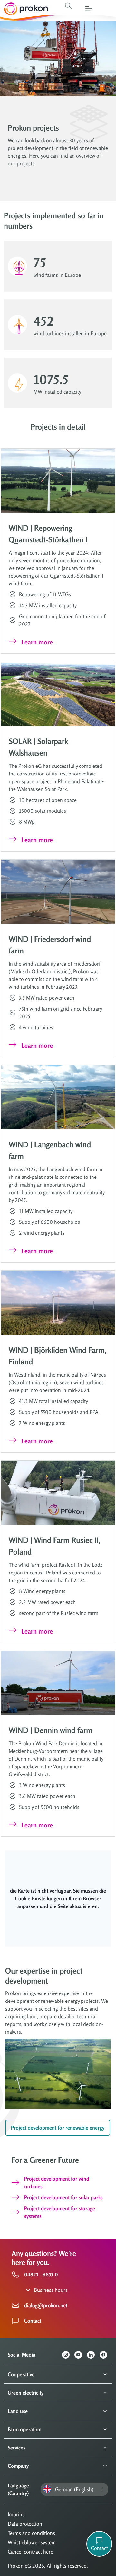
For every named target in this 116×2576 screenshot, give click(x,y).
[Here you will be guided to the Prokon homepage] (24, 9)
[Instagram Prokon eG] (68, 2355)
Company (18, 2466)
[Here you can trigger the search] (68, 6)
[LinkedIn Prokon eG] (93, 2355)
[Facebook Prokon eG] (106, 2355)
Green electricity (26, 2393)
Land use (18, 2411)
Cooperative (21, 2374)
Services (17, 2448)
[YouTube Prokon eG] (81, 2355)
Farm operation (25, 2429)
